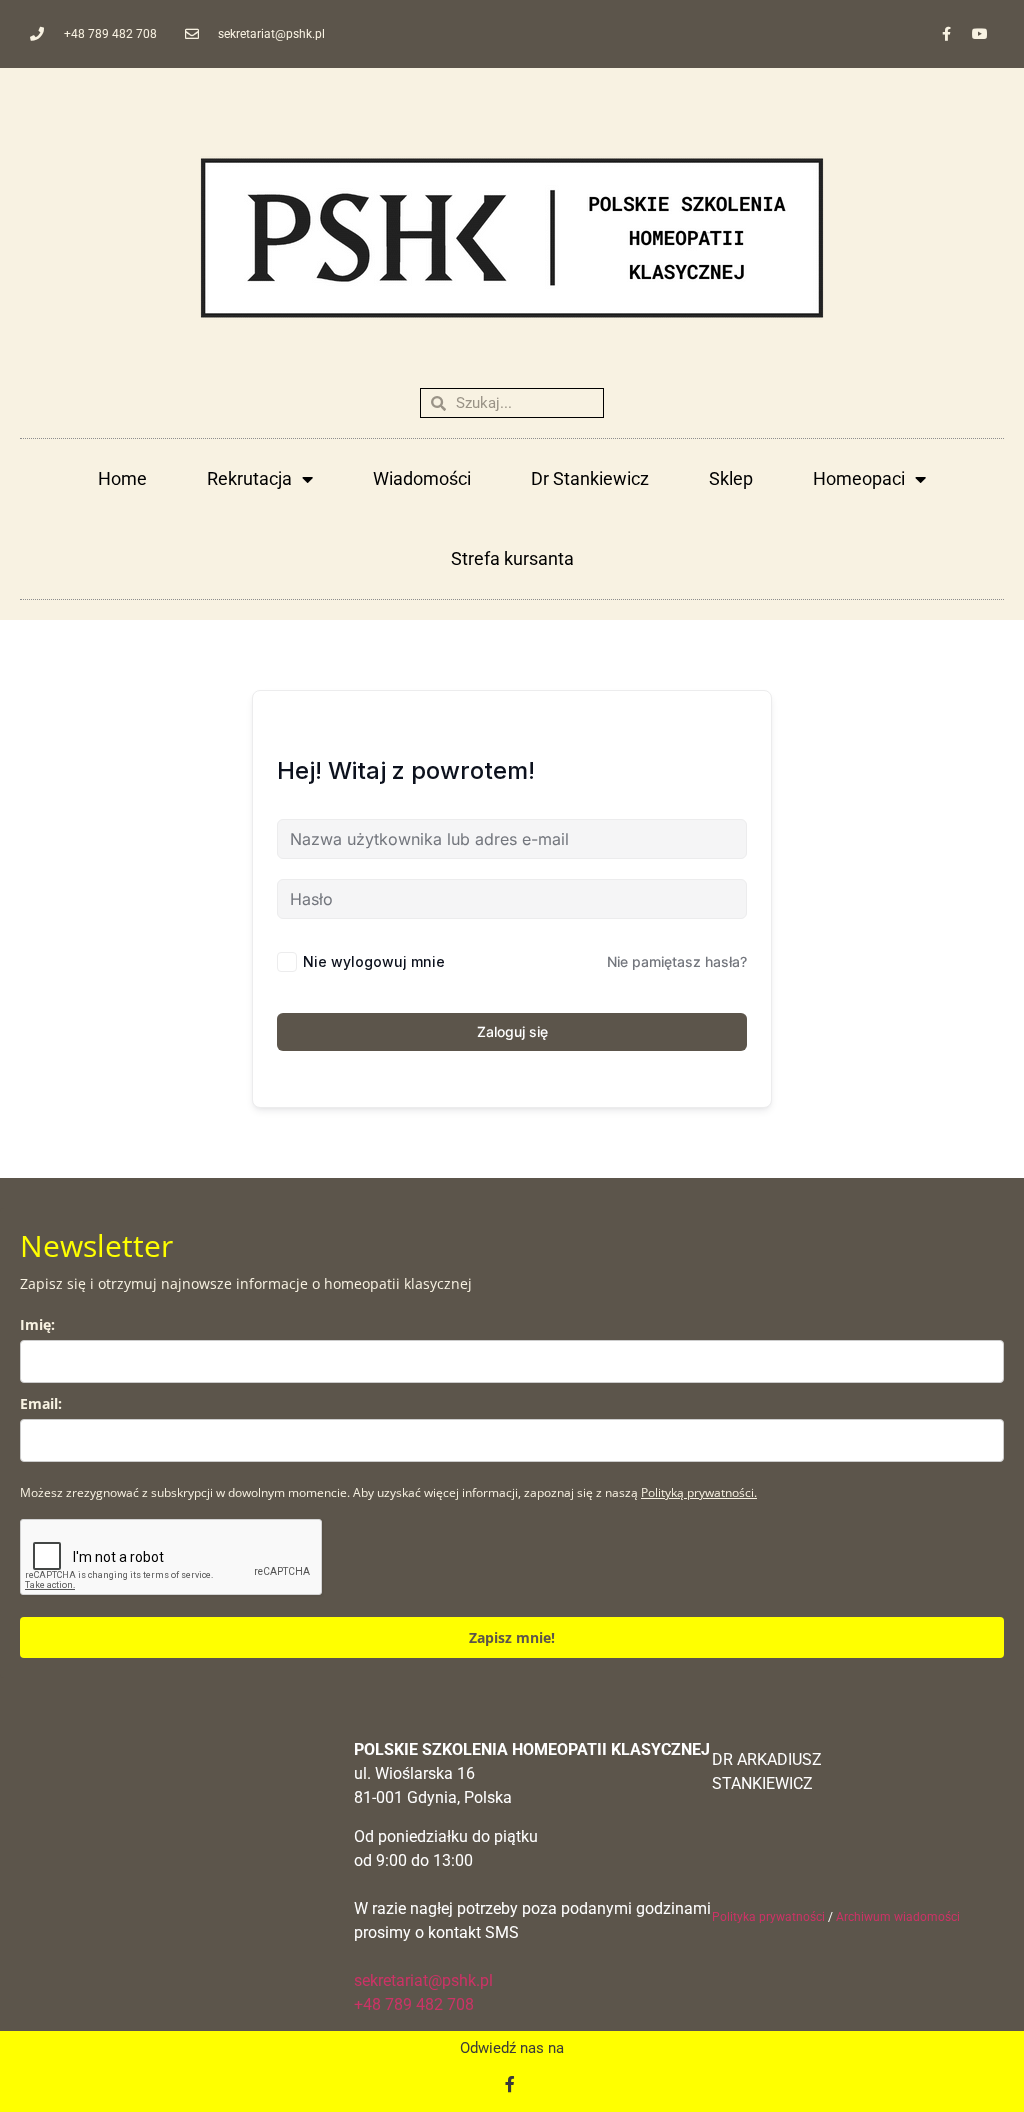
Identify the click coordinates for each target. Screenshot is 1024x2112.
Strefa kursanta (512, 558)
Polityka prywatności (768, 1917)
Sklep (731, 478)
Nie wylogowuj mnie (374, 961)
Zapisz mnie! (512, 1637)
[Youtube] (980, 34)
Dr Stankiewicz (590, 478)
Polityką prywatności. (699, 1492)
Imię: (37, 1324)
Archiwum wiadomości (898, 1917)
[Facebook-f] (947, 34)
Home (122, 478)
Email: (41, 1403)
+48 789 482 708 (414, 2004)
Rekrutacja (249, 478)
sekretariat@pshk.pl (423, 1980)
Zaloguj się (512, 1031)
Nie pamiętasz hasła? (677, 961)
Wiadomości (422, 478)
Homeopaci (859, 478)
